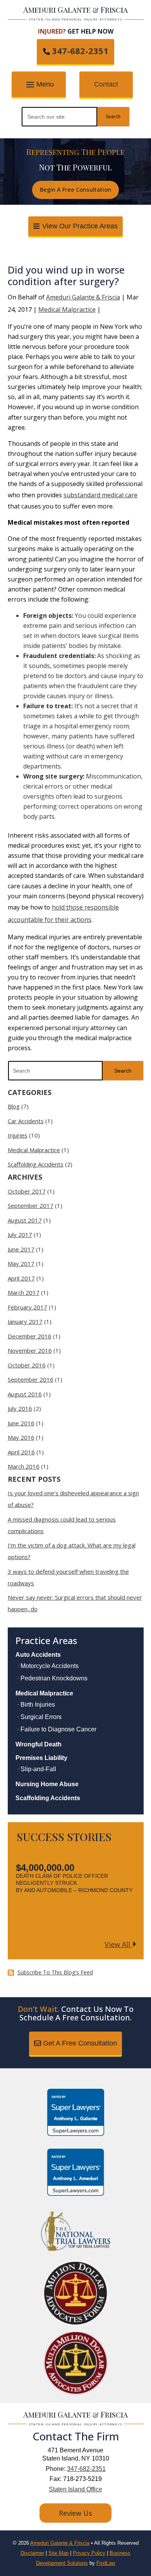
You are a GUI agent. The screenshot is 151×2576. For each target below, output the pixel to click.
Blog (14, 1106)
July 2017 (20, 1234)
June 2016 (21, 1423)
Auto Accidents (38, 1655)
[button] (39, 85)
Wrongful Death (39, 1744)
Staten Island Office (75, 2489)
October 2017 (27, 1191)
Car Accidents (26, 1121)
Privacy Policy (89, 2553)
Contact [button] (106, 84)
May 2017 (21, 1263)
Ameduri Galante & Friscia (83, 297)
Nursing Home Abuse (47, 1784)
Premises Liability (41, 1758)
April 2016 (21, 1452)
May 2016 (21, 1437)
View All (118, 1944)
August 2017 (25, 1220)
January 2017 (25, 1321)
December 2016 (30, 1336)
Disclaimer (32, 2553)
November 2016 (30, 1350)
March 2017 (24, 1292)
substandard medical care (100, 495)
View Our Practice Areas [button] (80, 226)
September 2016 (31, 1379)
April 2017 (21, 1278)
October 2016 (27, 1365)
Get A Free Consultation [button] (80, 2043)
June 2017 (21, 1249)
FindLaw (106, 2563)
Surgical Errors (41, 1717)
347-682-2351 (80, 51)
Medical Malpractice (67, 309)
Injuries (18, 1135)
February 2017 (27, 1307)
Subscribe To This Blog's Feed (55, 1972)
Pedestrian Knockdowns (54, 1678)
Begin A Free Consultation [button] (75, 189)
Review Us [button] (75, 2513)
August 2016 (25, 1394)
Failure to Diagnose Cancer (58, 1729)
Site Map (58, 2553)
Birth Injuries (38, 1705)
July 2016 (20, 1408)
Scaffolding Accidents (36, 1164)
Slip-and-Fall (38, 1769)
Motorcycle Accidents (50, 1666)
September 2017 (31, 1206)
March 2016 (24, 1466)
